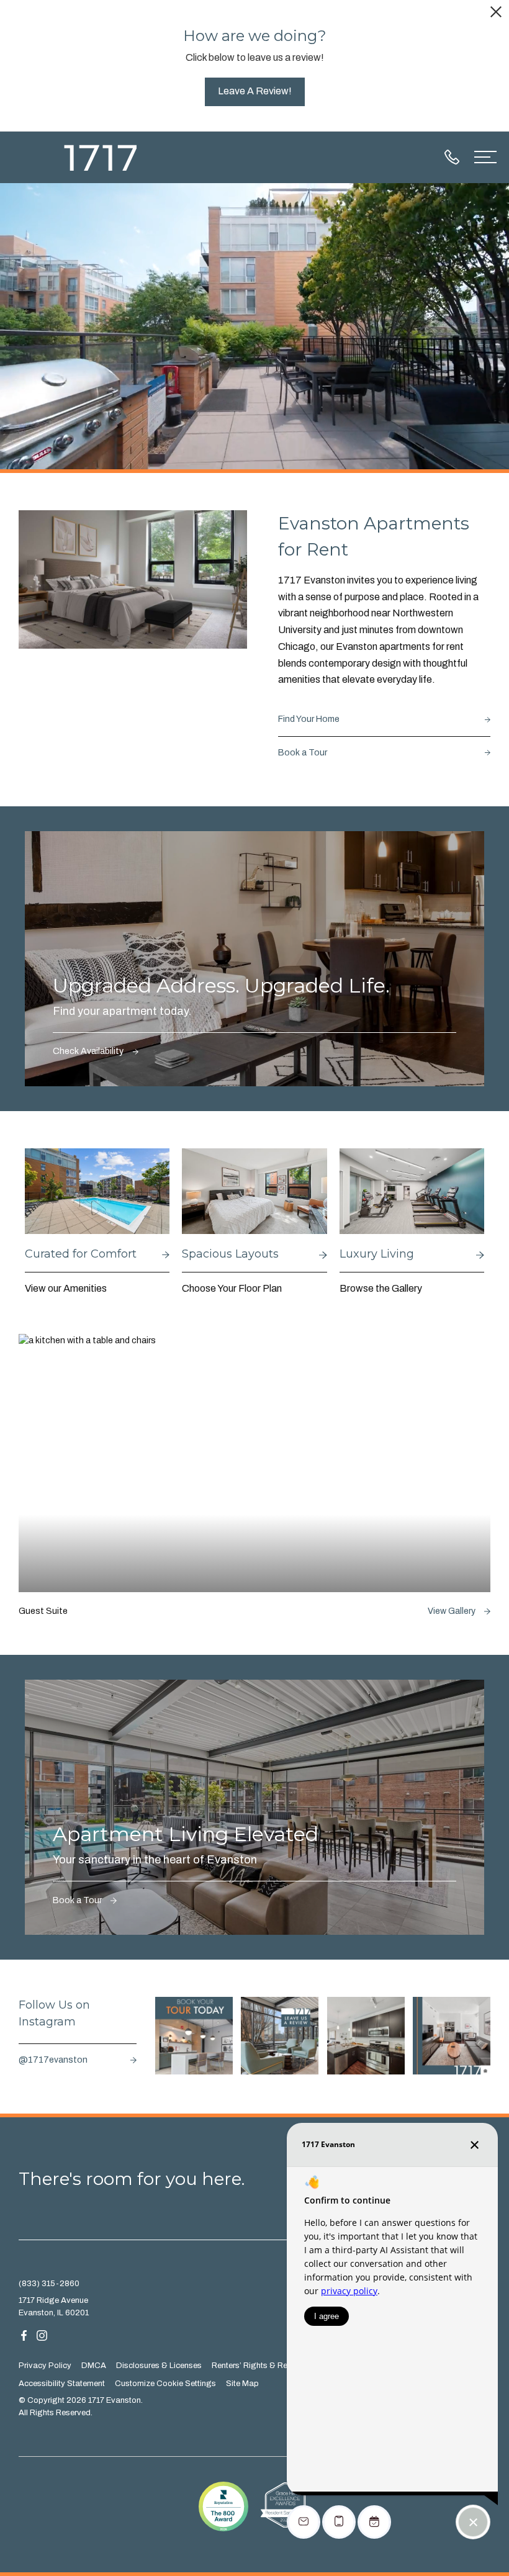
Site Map (242, 2384)
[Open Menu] (485, 157)
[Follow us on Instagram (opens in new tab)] (42, 2335)
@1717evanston (53, 2060)
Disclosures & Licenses (159, 2366)
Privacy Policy (45, 2366)
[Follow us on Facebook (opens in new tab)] (24, 2335)
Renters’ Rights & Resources (264, 2366)
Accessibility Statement (62, 2384)
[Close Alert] (496, 14)
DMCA (94, 2366)
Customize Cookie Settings (165, 2384)
